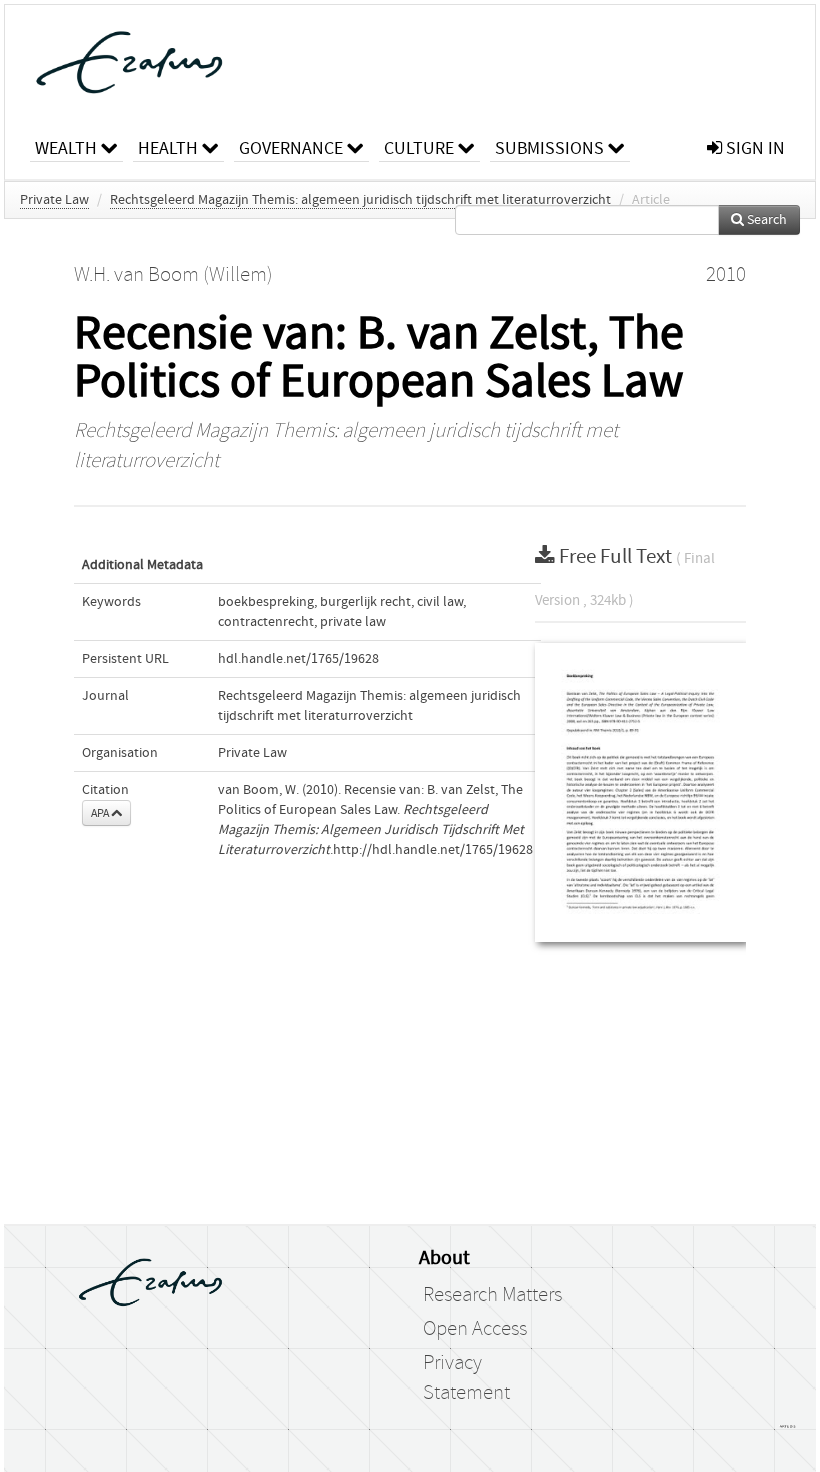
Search (765, 220)
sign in (753, 148)
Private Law (54, 200)
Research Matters (492, 1295)
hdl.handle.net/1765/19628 (298, 659)
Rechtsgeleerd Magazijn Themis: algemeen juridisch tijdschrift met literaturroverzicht (360, 200)
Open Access (475, 1329)
